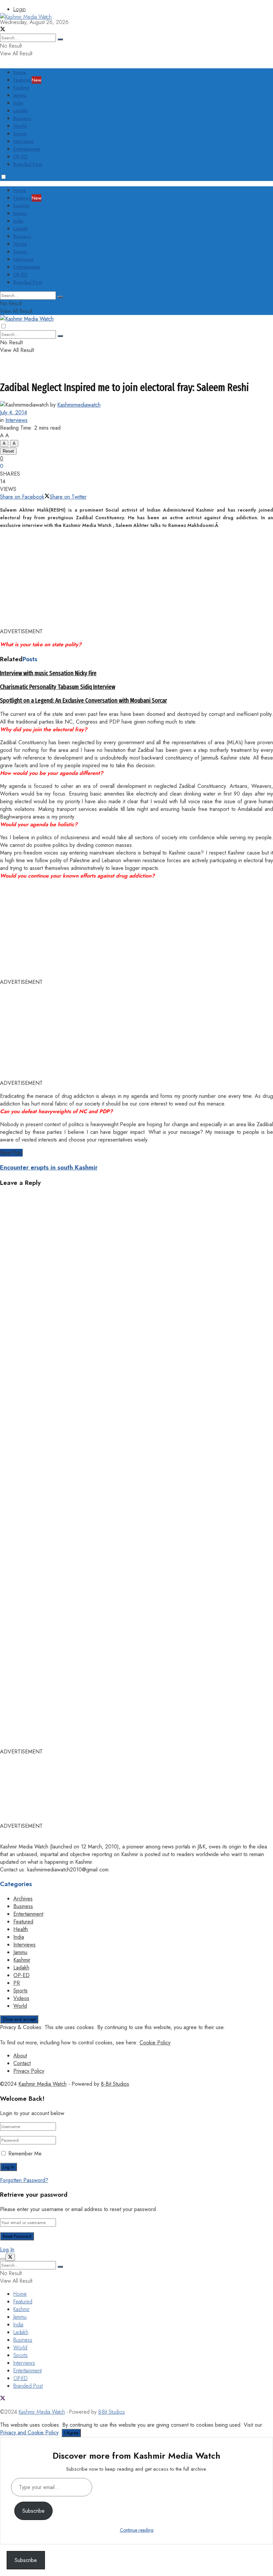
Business (22, 118)
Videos (21, 1998)
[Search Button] (60, 297)
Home (20, 72)
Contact (22, 2063)
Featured (27, 80)
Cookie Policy (155, 2043)
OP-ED (20, 157)
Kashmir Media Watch (42, 2084)
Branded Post (28, 164)
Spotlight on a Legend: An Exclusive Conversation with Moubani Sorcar (84, 701)
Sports (20, 134)
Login (19, 9)
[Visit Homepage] (26, 17)
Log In (7, 2250)
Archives (23, 1899)
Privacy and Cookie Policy (29, 2433)
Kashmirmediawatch (79, 405)
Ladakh (21, 111)
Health (21, 1929)
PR (17, 1983)
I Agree (71, 2433)
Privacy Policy (29, 2071)
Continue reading (137, 2530)
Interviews (23, 141)
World (20, 126)
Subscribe (33, 2511)
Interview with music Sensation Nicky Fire (48, 673)
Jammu (20, 95)
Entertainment (27, 149)
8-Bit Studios (115, 2084)
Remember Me (25, 2154)
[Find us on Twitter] (3, 2399)
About (20, 2056)
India (18, 103)
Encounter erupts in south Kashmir (49, 1167)
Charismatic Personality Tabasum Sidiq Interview (58, 687)
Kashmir (21, 88)
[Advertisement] (121, 36)
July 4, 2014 (13, 412)
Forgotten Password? (24, 2180)
